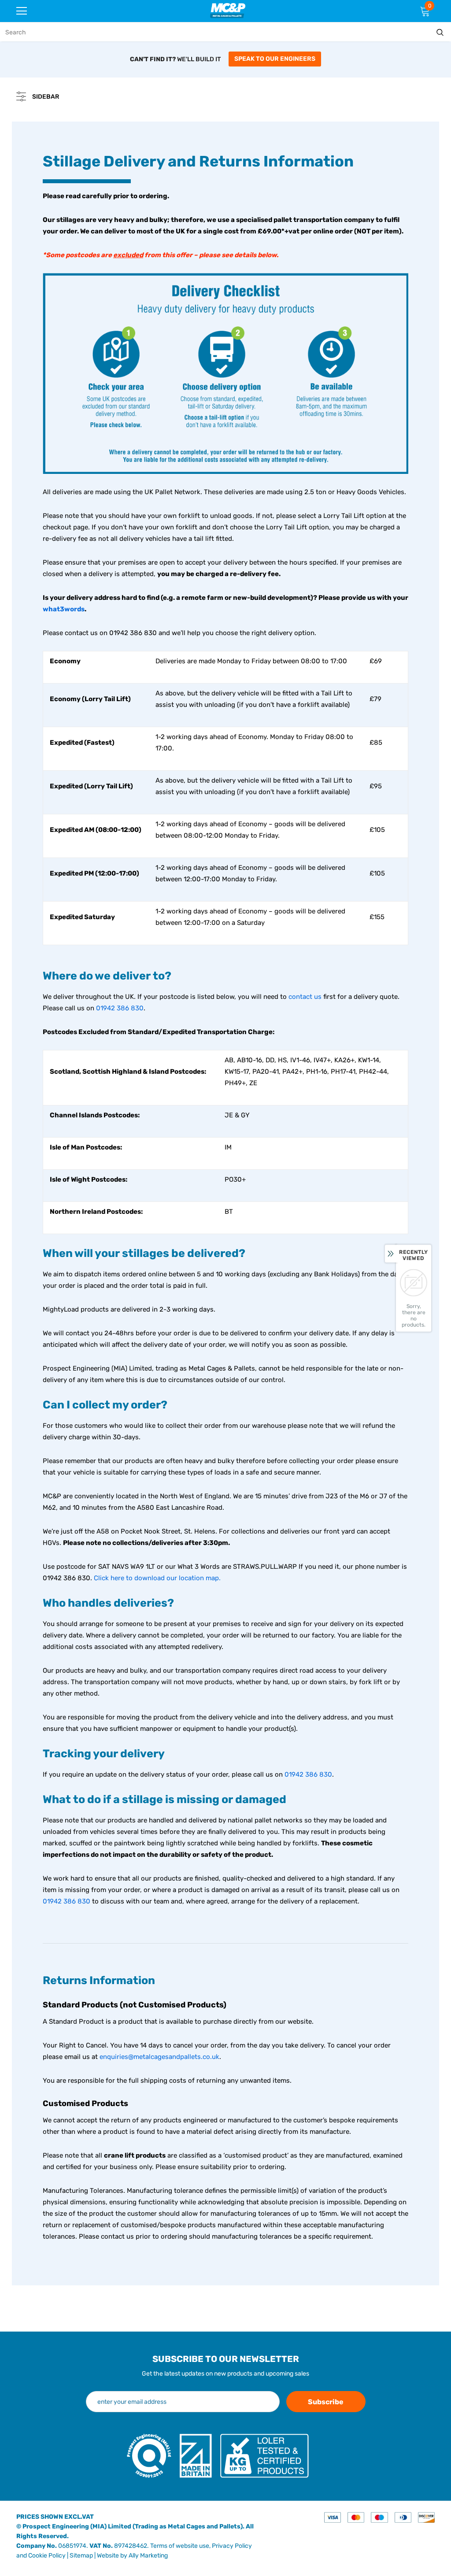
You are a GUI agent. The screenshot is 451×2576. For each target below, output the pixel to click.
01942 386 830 (120, 1008)
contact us (305, 997)
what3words (64, 609)
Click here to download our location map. (157, 1578)
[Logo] (228, 10)
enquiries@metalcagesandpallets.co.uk (159, 2057)
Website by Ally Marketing (132, 2556)
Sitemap (81, 2556)
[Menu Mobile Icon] (22, 11)
